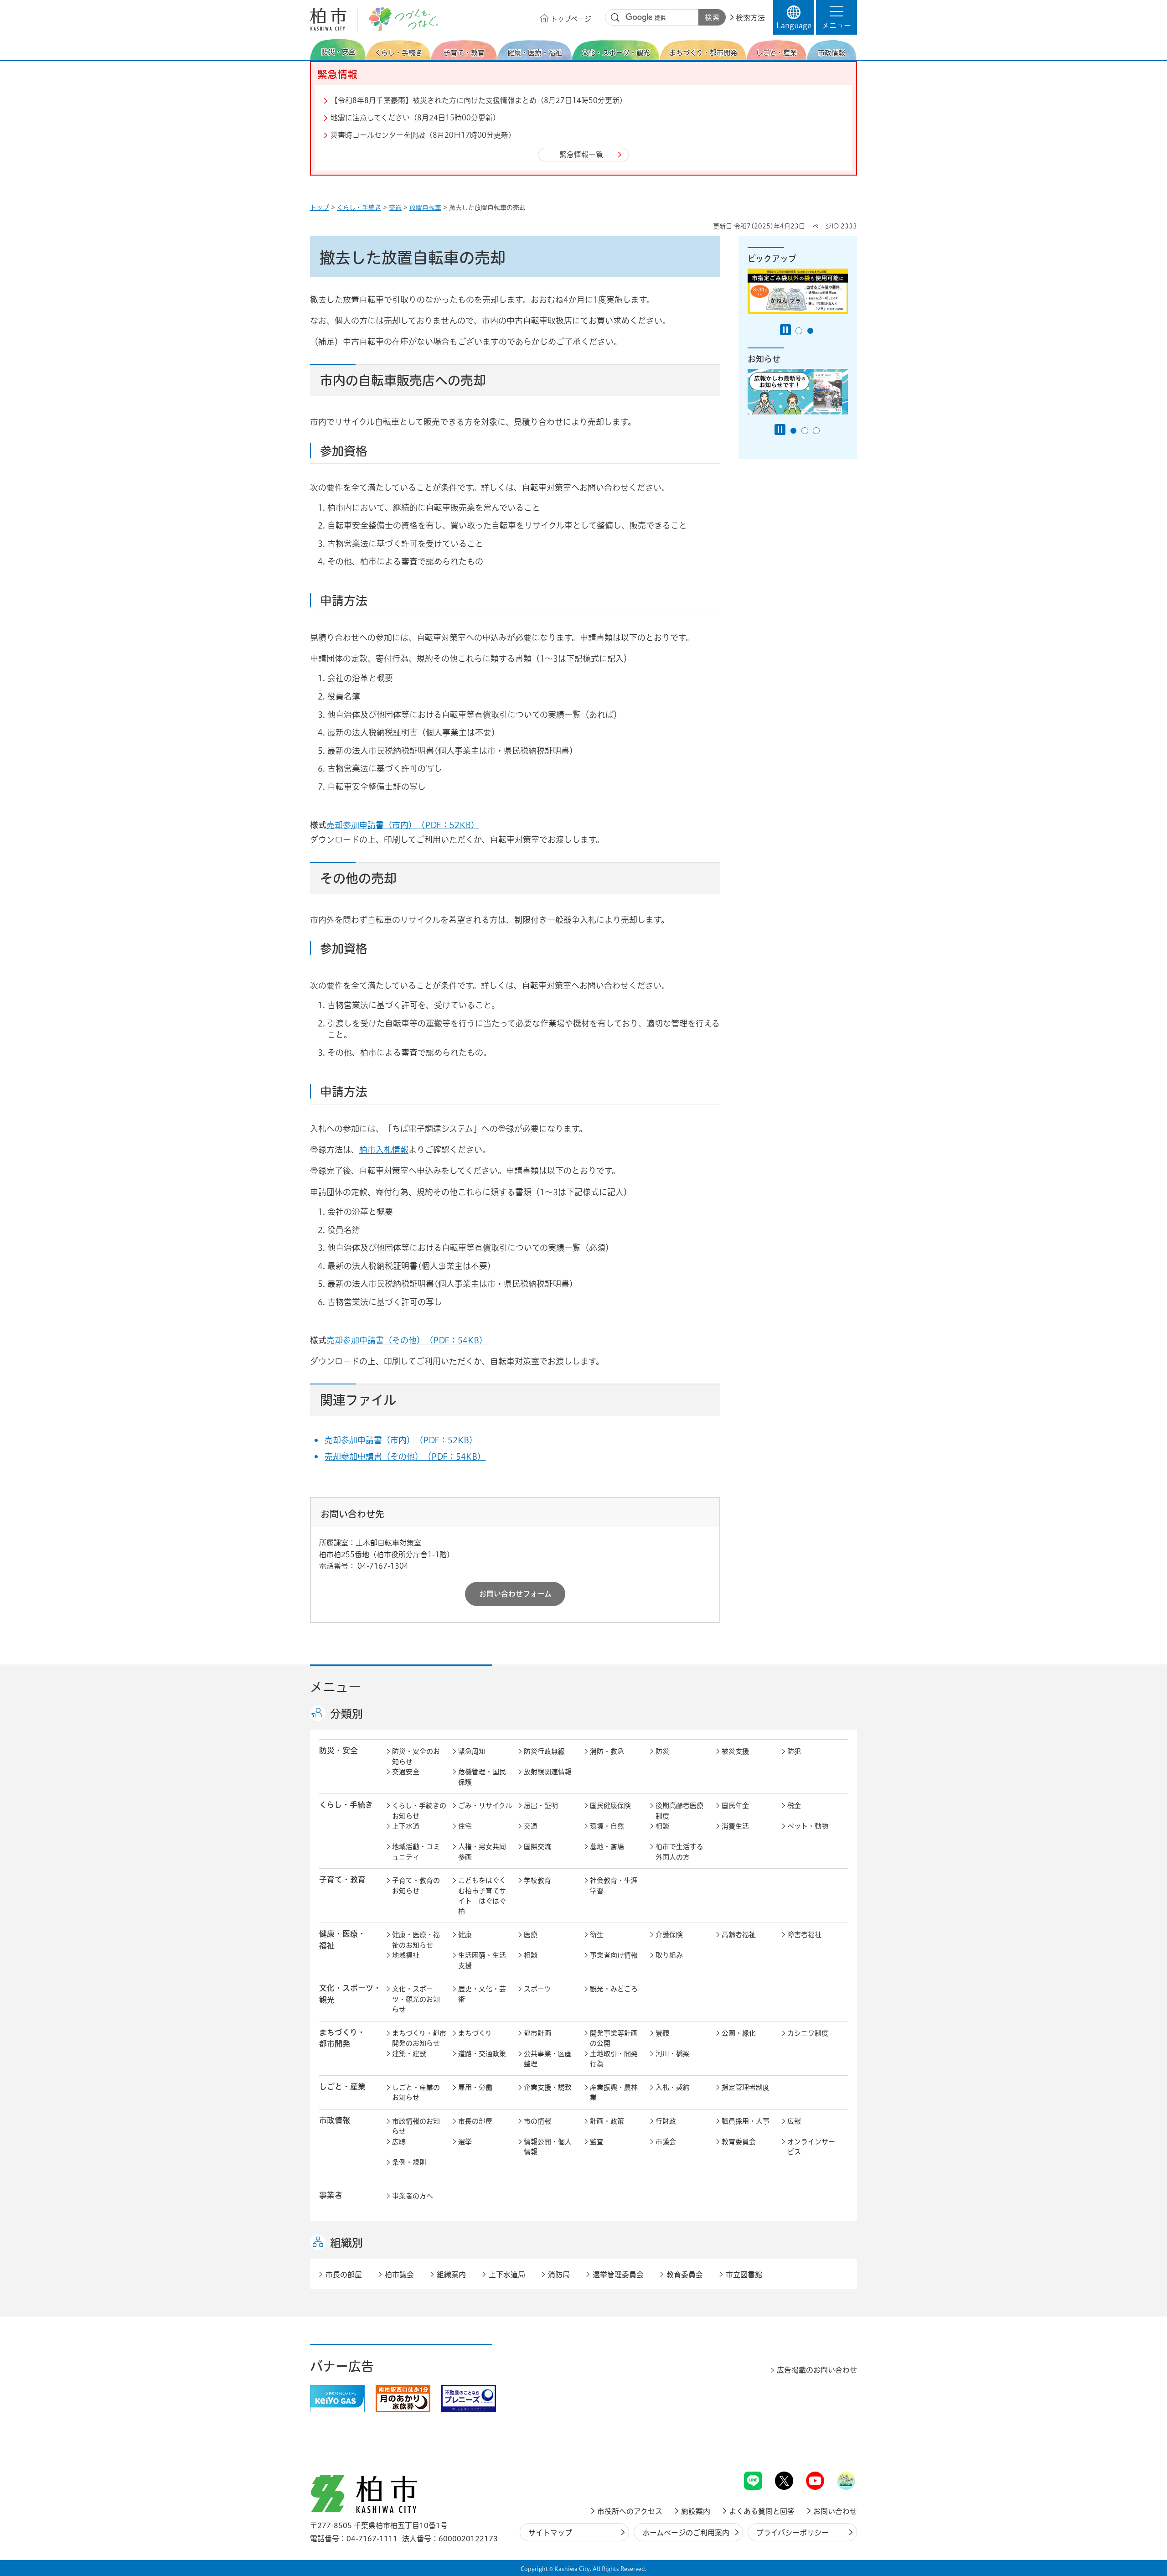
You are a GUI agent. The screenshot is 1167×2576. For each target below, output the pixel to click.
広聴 (399, 2142)
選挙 (465, 2142)
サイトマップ (550, 2533)
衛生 (597, 1935)
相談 (662, 1826)
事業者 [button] (331, 2195)
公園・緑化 (739, 2033)
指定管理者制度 (746, 2087)
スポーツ (537, 1989)
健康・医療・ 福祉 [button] (342, 1939)
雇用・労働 (475, 2087)
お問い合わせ (835, 2511)
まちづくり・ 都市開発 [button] (342, 2038)
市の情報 (537, 2121)
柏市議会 (399, 2275)
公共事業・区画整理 (548, 2059)
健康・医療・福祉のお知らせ (416, 1940)
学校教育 (537, 1880)
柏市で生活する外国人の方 (679, 1852)
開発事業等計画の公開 (614, 2038)
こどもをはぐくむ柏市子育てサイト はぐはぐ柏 (482, 1896)
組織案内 (451, 2275)
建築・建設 (409, 2054)
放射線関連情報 (548, 1772)
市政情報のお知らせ (416, 2126)
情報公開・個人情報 (548, 2147)
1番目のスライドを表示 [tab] (799, 331)
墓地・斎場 (607, 1847)
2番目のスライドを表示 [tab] (810, 331)
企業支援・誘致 (548, 2087)
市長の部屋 (475, 2121)
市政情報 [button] (335, 2120)
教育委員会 (739, 2142)
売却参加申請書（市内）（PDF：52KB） (403, 825)
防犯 (794, 1751)
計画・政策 (607, 2121)
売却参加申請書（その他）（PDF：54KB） (407, 1340)
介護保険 (669, 1935)
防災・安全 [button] (338, 1750)
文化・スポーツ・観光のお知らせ (416, 1999)
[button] (837, 17)
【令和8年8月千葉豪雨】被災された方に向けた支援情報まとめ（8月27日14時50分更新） (479, 100)
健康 (465, 1935)
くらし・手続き (359, 207)
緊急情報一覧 (581, 155)
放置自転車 (425, 207)
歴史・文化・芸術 (482, 1994)
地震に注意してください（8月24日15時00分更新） (415, 118)
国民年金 (735, 1806)
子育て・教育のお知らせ (416, 1886)
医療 (531, 1935)
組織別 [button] (346, 2243)
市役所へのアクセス (630, 2511)
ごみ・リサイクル (485, 1806)
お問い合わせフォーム (515, 1594)
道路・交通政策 (482, 2054)
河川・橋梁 (673, 2054)
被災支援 (735, 1751)
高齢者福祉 (739, 1935)
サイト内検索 (615, 18)
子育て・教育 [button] (342, 1879)
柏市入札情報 (384, 1150)
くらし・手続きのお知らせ (419, 1811)
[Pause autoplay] (785, 330)
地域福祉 (406, 1955)
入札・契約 (673, 2087)
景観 (662, 2033)
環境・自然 (607, 1826)
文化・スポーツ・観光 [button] (350, 1994)
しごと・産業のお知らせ (416, 2093)
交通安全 (406, 1772)
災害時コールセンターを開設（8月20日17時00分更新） (423, 135)
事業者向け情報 (614, 1955)
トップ (320, 207)
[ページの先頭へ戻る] (837, 2448)
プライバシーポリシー (793, 2533)
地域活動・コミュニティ (416, 1852)
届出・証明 (541, 1806)
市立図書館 (744, 2275)
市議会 (666, 2142)
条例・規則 (409, 2162)
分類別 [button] (346, 1714)
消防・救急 (607, 1751)
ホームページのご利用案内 (686, 2533)
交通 (395, 207)
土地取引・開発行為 (614, 2059)
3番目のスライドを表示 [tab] (816, 431)
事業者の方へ (413, 2196)
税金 (794, 1806)
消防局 (559, 2275)
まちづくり (475, 2033)
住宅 (465, 1826)
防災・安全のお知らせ (416, 1757)
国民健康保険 (610, 1806)
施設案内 (696, 2511)
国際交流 (537, 1847)
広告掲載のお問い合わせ (817, 2370)
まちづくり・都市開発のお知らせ (419, 2038)
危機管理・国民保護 (482, 1777)
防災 (662, 1751)
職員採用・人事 (746, 2121)
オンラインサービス (811, 2147)
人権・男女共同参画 (482, 1852)
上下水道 (406, 1826)
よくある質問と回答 (762, 2511)
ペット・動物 (808, 1826)
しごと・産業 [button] (342, 2086)
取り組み (669, 1955)
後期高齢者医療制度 (679, 1811)
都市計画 (537, 2033)
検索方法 (750, 18)
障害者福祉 (804, 1935)
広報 (794, 2121)
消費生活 (735, 1826)
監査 (597, 2142)
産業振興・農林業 (614, 2093)
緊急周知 (472, 1751)
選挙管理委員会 (618, 2275)
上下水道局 (507, 2275)
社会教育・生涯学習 (614, 1886)
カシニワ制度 (808, 2033)
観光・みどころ (614, 1989)
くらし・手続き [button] (346, 1805)
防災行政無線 (544, 1751)
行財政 (666, 2121)
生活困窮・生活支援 (482, 1960)
